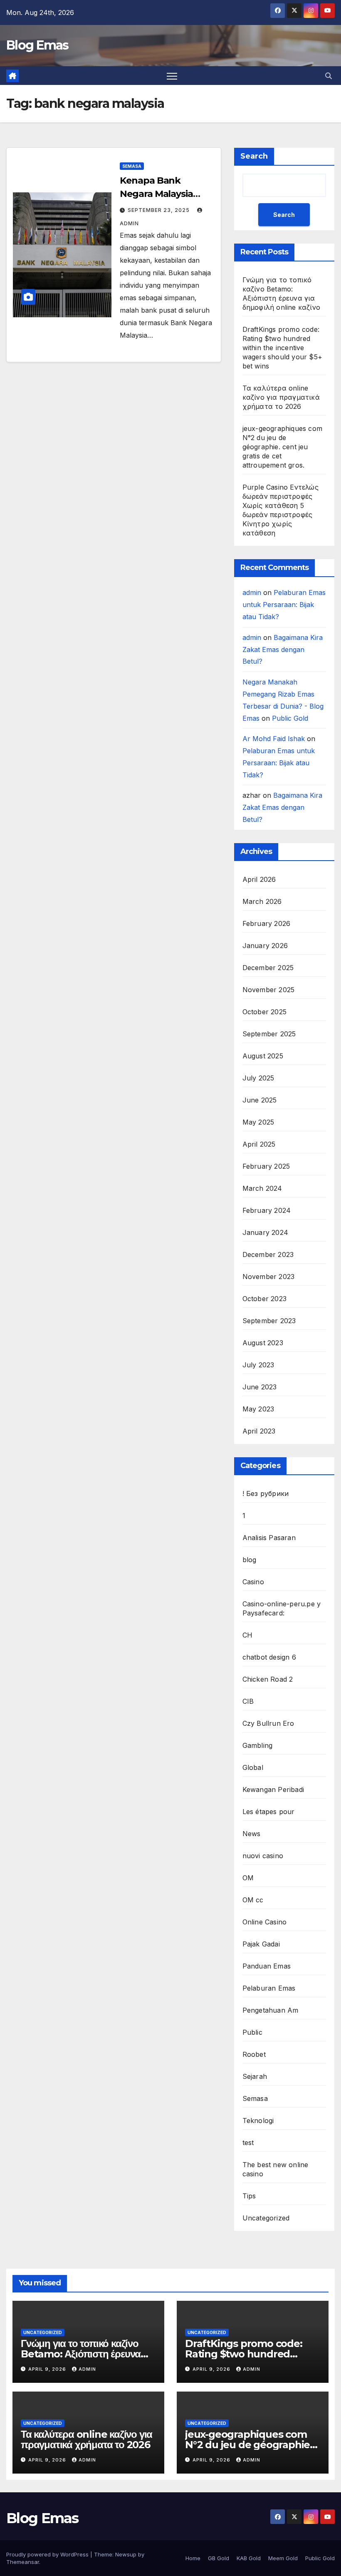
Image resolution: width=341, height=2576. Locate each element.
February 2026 (267, 923)
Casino (253, 1582)
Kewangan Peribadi (273, 1790)
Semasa (132, 166)
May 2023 (258, 1409)
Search (254, 156)
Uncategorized (266, 2218)
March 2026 (262, 901)
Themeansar (23, 2562)
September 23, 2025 (159, 210)
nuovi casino (263, 1856)
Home (193, 2558)
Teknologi (258, 2121)
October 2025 (264, 1012)
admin (252, 592)
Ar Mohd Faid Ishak (274, 739)
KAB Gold (249, 2558)
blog (250, 1560)
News (252, 1834)
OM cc (253, 1900)
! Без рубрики (266, 1493)
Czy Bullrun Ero (268, 1723)
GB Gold (219, 2558)
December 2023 (268, 1254)
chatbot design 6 (269, 1657)
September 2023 (269, 1321)
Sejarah (255, 2076)
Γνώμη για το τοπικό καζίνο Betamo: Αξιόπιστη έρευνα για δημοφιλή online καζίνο (81, 2354)
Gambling (258, 1745)
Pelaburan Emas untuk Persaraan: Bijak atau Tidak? (284, 605)
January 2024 (265, 1232)
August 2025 (263, 1056)
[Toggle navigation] (172, 76)
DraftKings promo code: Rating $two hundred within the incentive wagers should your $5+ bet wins (282, 348)
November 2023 (269, 1277)
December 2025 (268, 968)
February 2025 (266, 1166)
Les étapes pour (269, 1812)
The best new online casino (276, 2169)
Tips (249, 2196)
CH (247, 1635)
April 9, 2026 (48, 2369)
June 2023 (260, 1387)
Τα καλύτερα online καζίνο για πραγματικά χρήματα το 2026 (281, 397)
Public (252, 2032)
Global (253, 1767)
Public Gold (290, 718)
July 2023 (258, 1365)
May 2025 (258, 1122)
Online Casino (265, 1922)
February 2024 (267, 1210)
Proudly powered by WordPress (48, 2554)
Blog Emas (37, 45)
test (248, 2143)
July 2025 (258, 1078)
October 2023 (264, 1299)
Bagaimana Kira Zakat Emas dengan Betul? (283, 650)
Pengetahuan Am (271, 2010)
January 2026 (265, 946)
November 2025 (269, 990)
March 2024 (262, 1188)
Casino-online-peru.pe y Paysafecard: (282, 1608)
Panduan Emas (267, 1966)
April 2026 (259, 879)
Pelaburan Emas (269, 1988)
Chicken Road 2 (268, 1679)
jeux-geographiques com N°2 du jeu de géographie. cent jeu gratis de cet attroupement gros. (282, 447)
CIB (248, 1701)
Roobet (254, 2054)
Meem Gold (283, 2558)
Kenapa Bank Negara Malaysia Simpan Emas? (156, 194)
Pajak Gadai (261, 1944)
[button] (329, 76)
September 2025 (269, 1034)
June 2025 (260, 1100)
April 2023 (259, 1431)
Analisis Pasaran (269, 1538)
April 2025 (259, 1144)
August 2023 (263, 1343)
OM (248, 1878)
